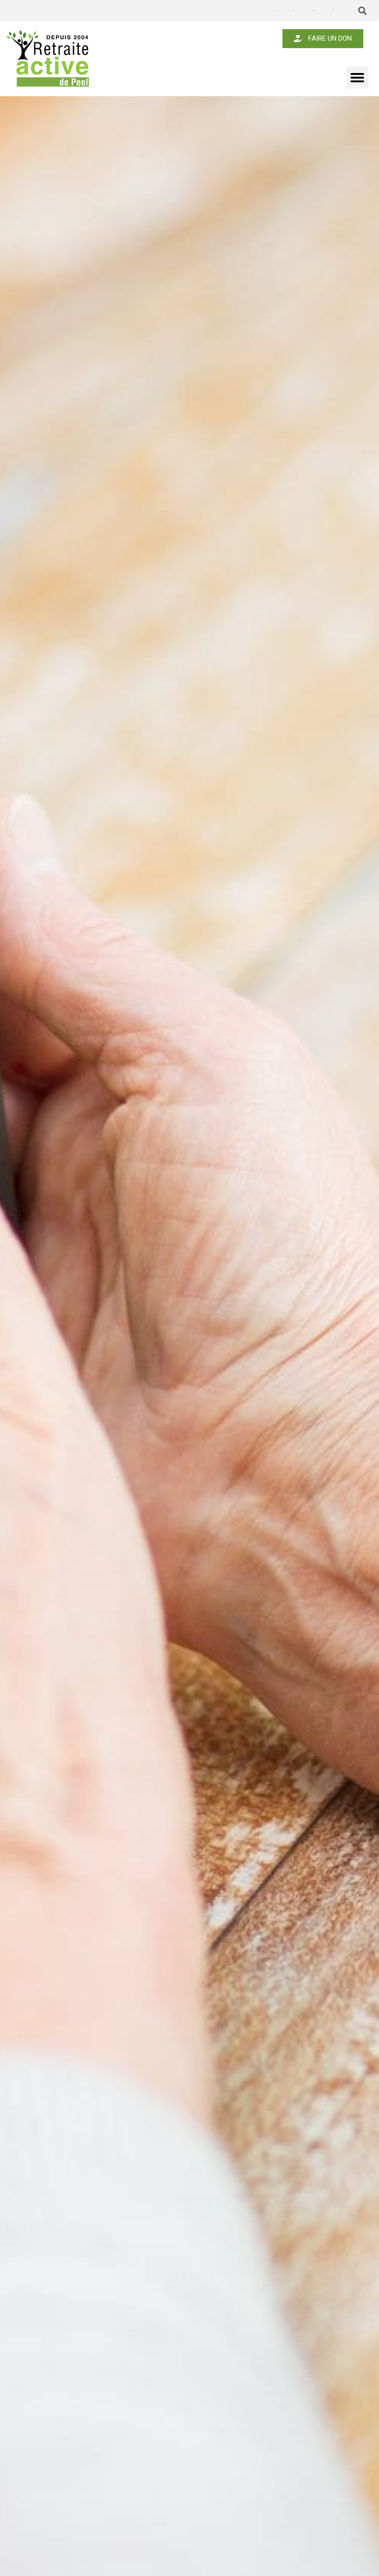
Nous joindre (333, 10)
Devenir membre (313, 10)
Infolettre (293, 10)
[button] (363, 11)
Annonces (275, 11)
